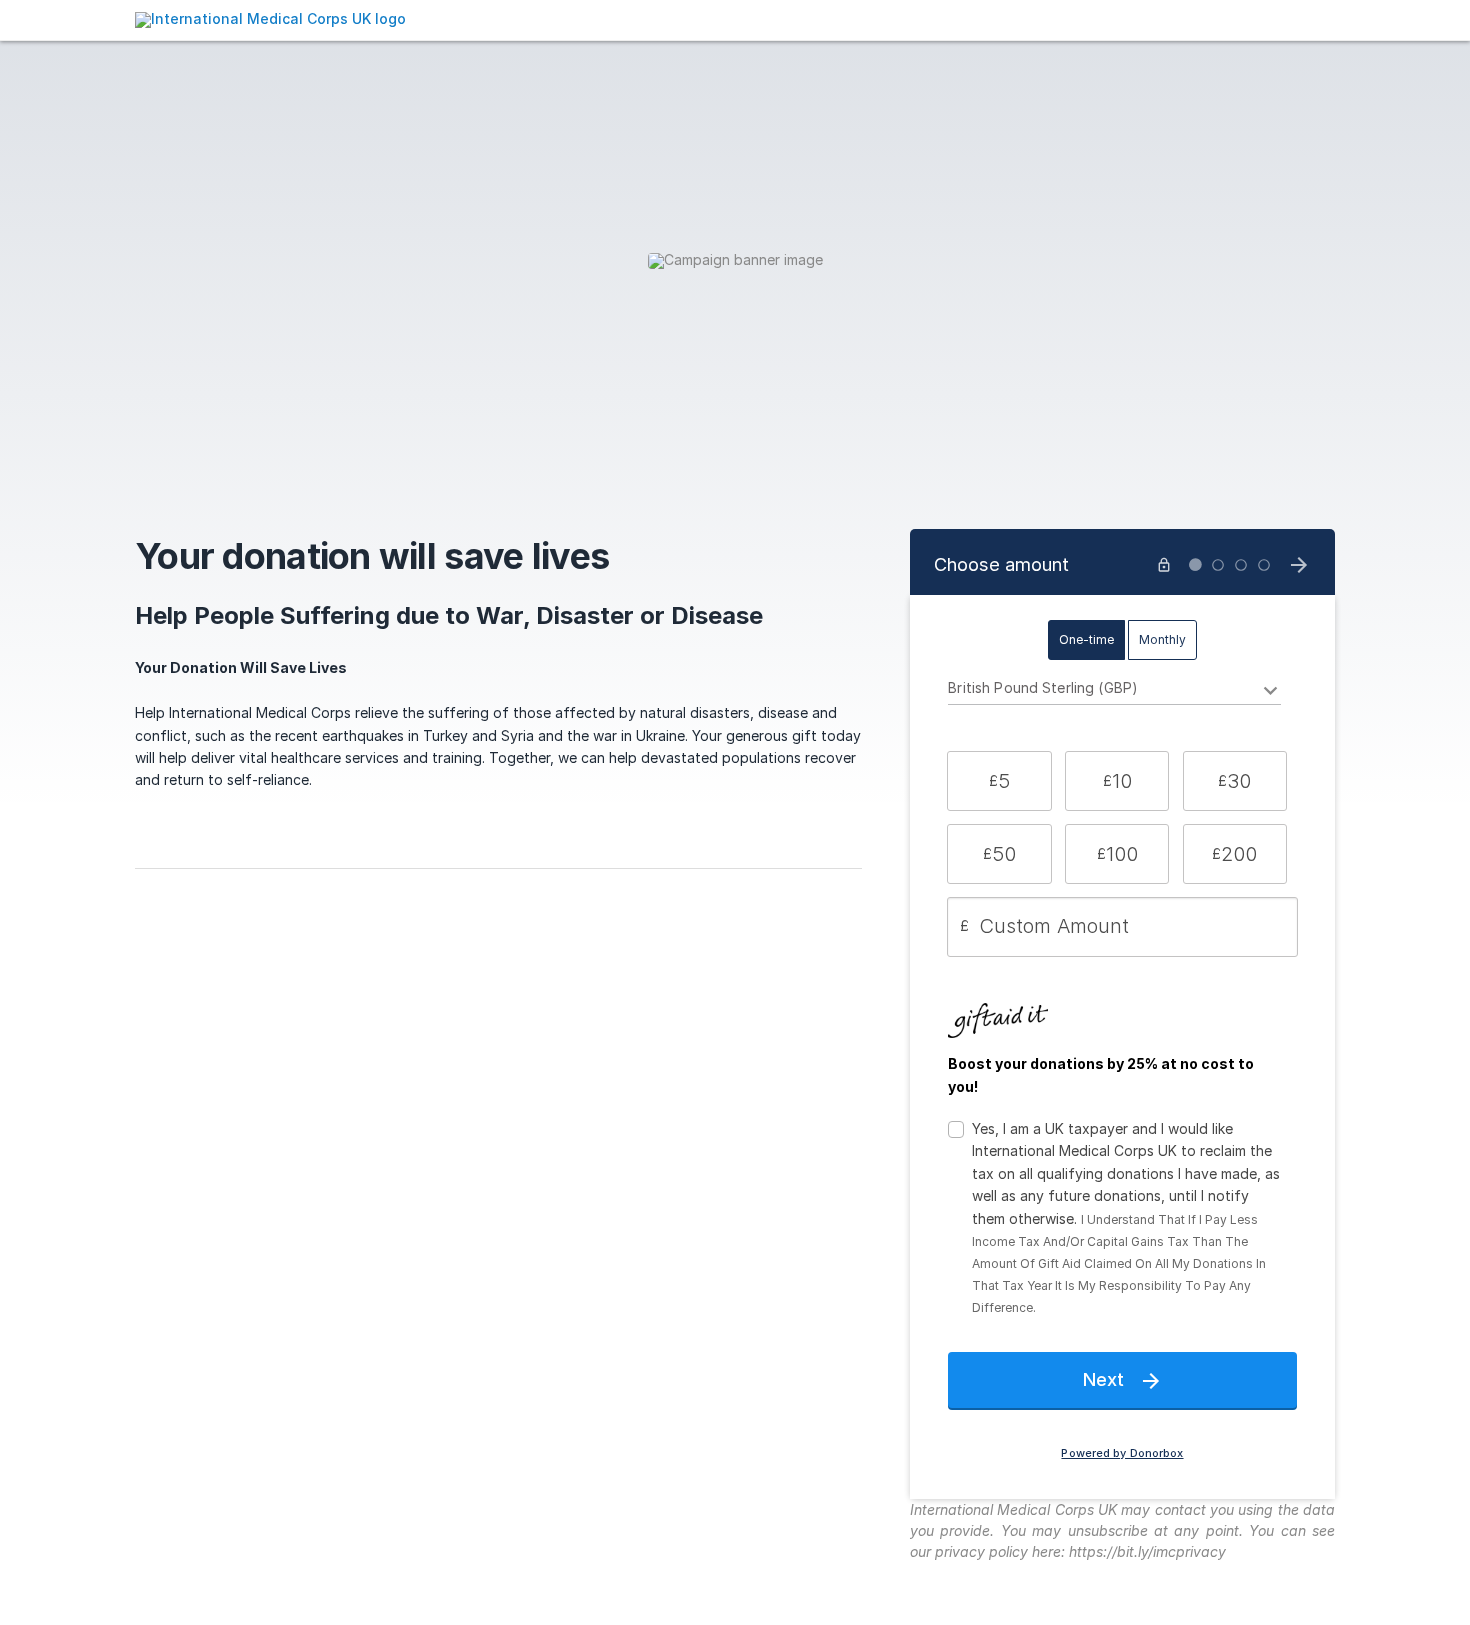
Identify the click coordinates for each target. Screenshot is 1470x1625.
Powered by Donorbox (1122, 1453)
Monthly (1162, 639)
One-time (1086, 639)
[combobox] (1114, 691)
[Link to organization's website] (270, 18)
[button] (999, 781)
